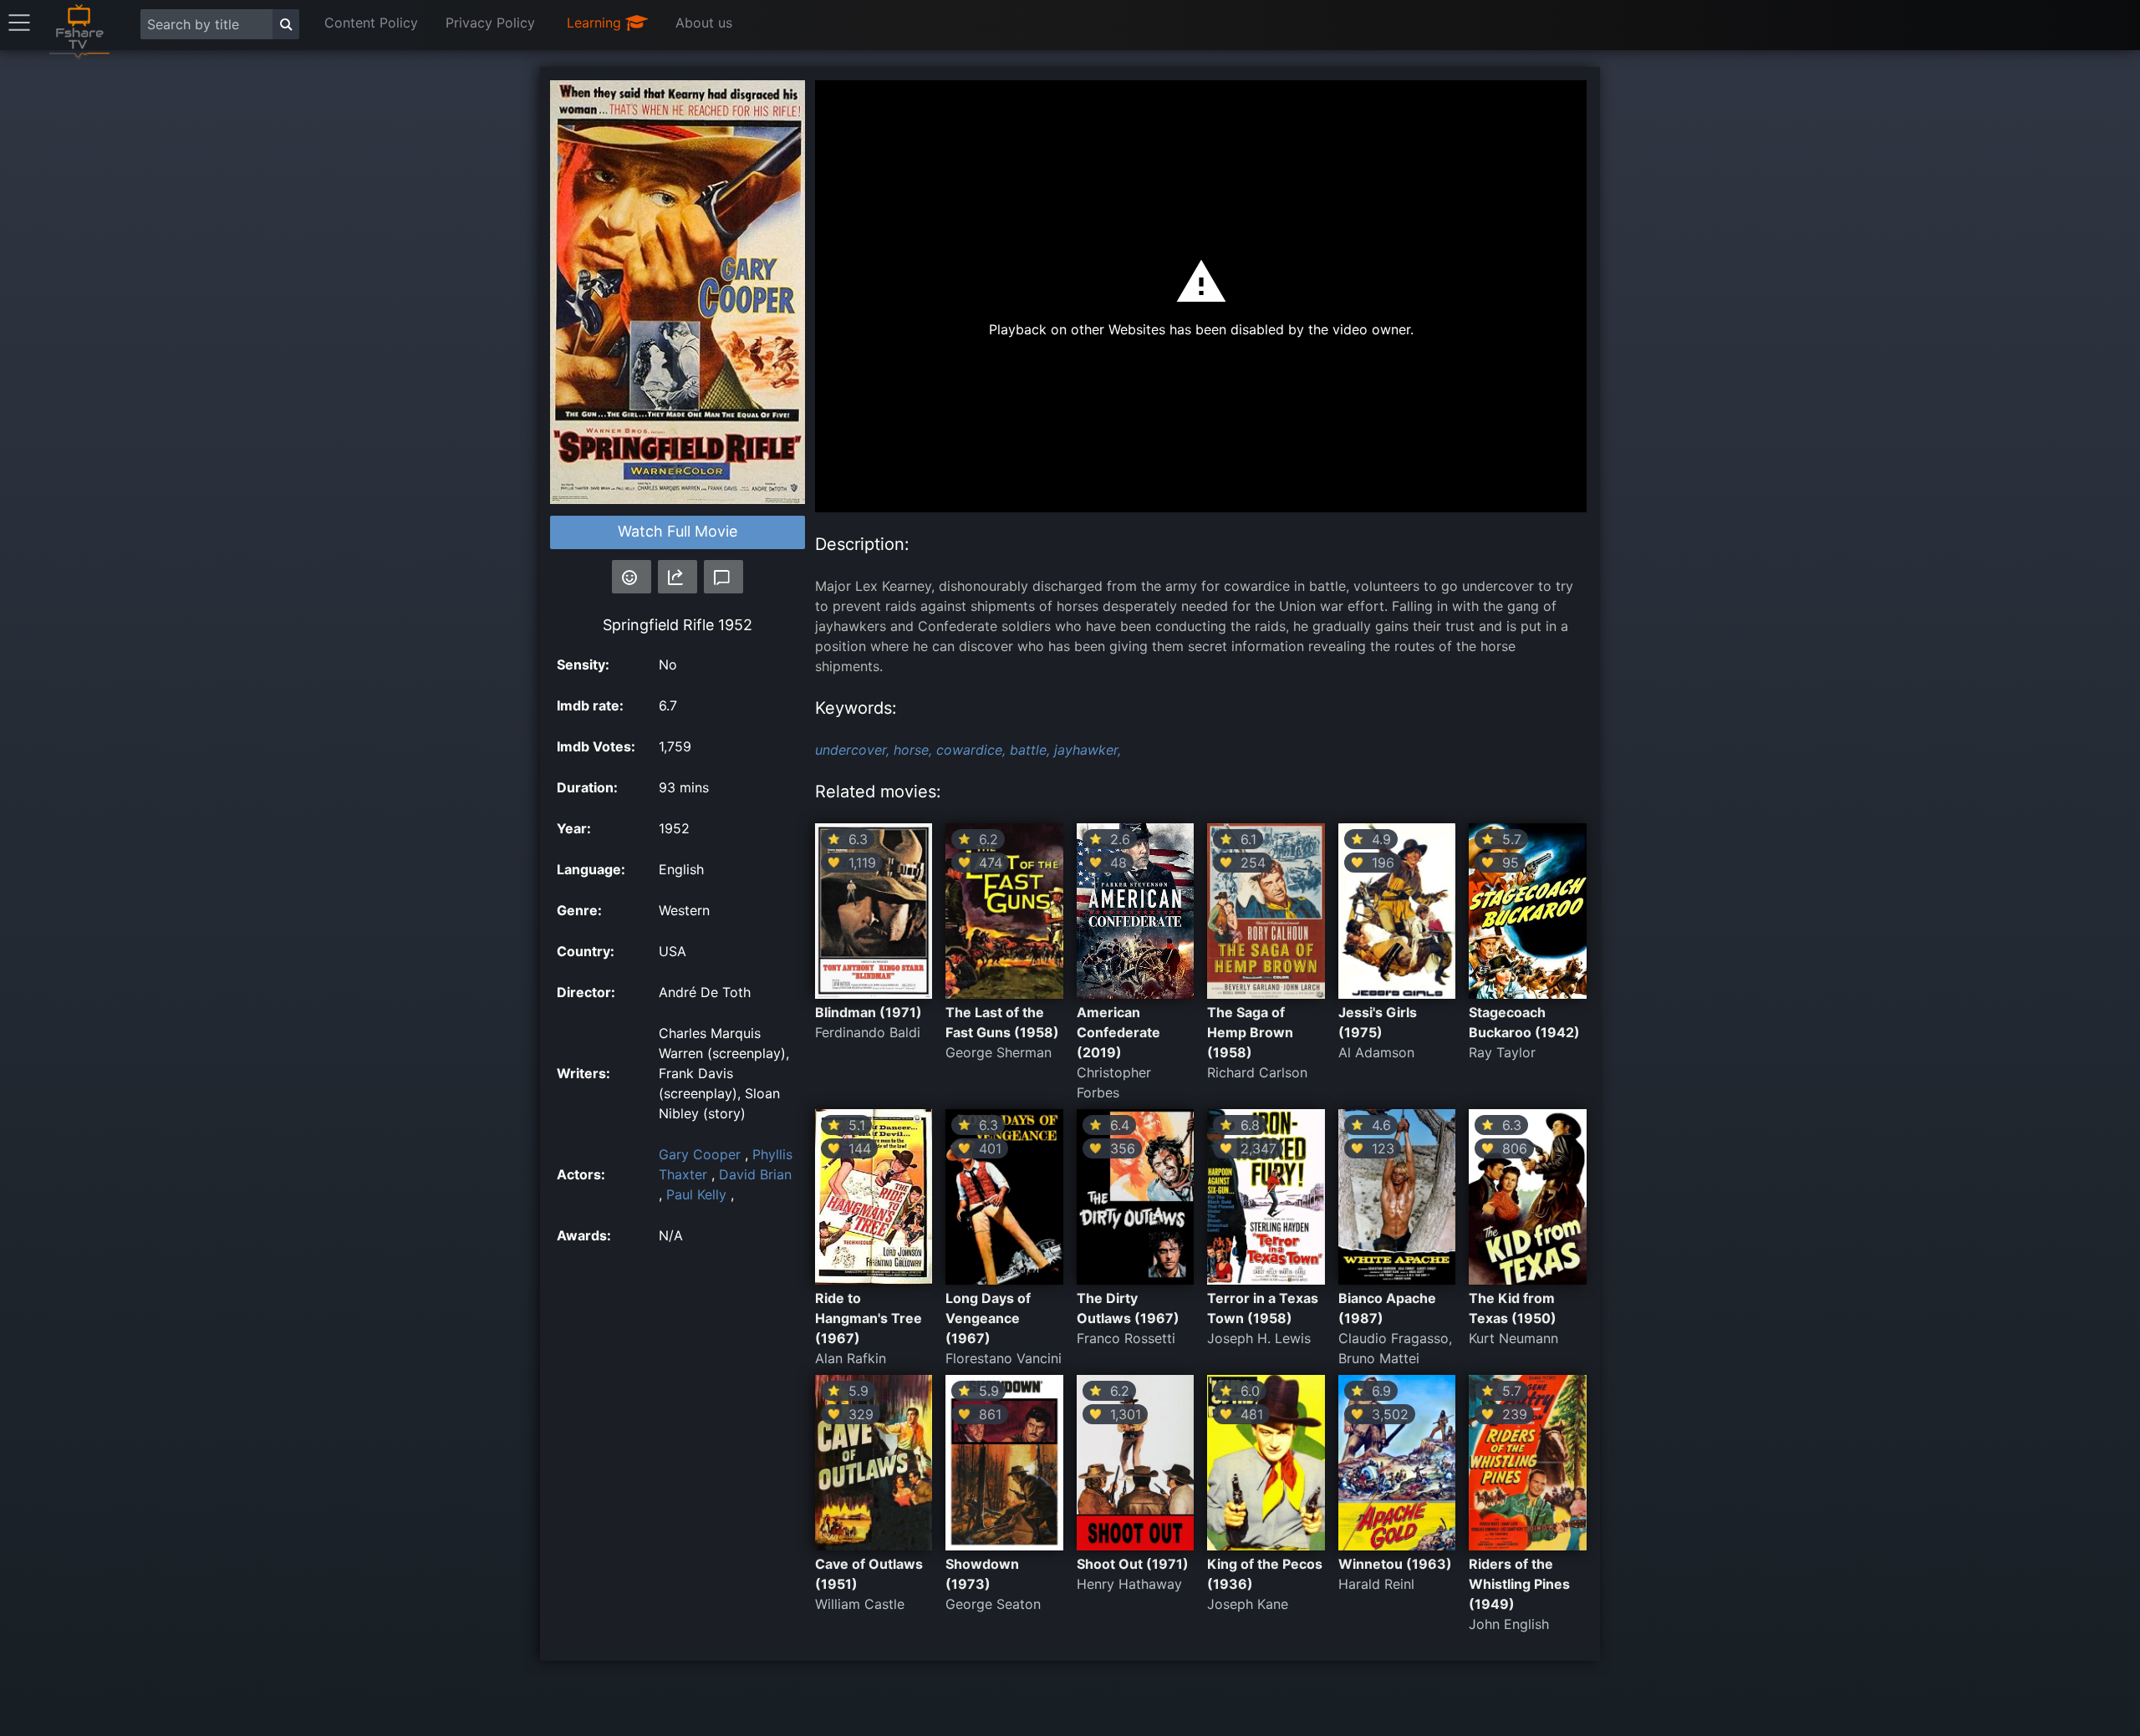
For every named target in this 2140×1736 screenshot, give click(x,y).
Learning (596, 23)
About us (704, 23)
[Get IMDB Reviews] (632, 577)
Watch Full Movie (678, 531)
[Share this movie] (678, 577)
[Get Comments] (724, 577)
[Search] (286, 24)
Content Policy (371, 23)
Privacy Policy (490, 23)
